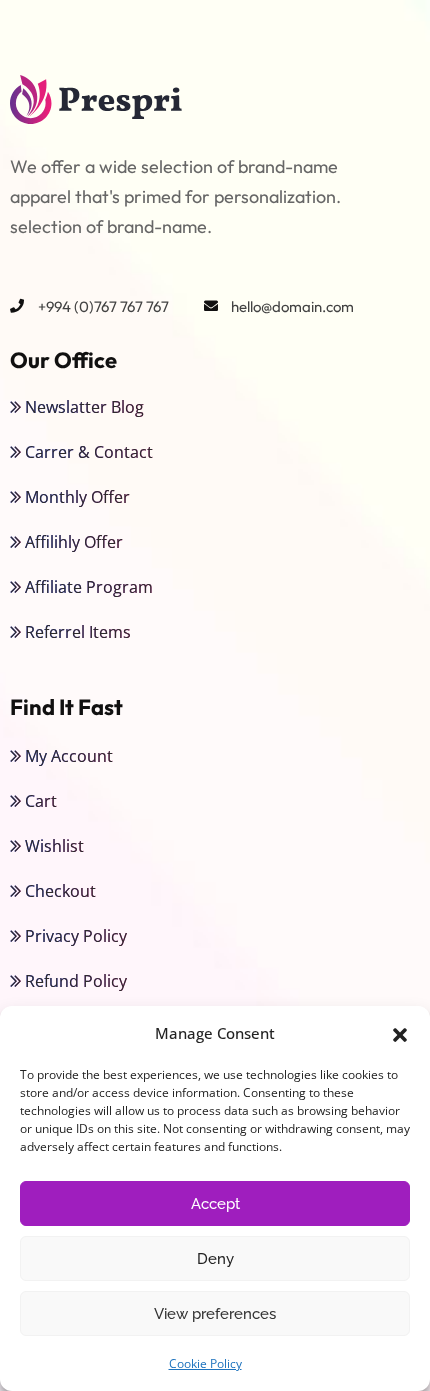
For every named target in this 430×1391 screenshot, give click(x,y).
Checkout (60, 891)
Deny (215, 1259)
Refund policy (76, 981)
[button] (400, 1034)
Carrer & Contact (89, 452)
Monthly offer (77, 497)
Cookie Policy (205, 1363)
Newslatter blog (84, 407)
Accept (215, 1204)
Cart (41, 801)
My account (69, 756)
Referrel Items (78, 632)
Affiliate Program (89, 587)
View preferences (215, 1314)
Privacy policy (76, 936)
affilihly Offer (74, 542)
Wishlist (54, 846)
